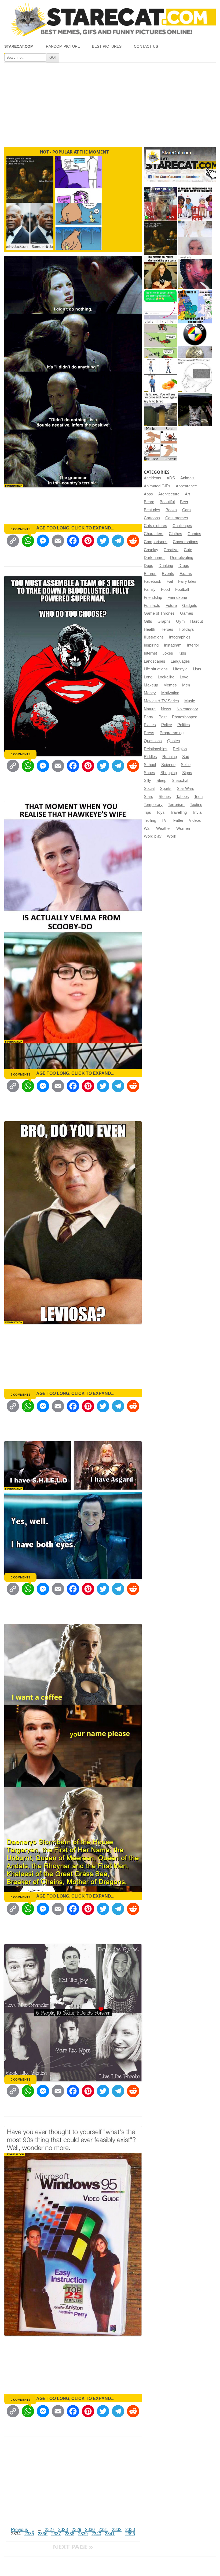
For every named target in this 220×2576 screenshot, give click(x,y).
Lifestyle (180, 669)
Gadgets (190, 606)
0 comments (21, 754)
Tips (147, 812)
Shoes (149, 773)
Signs (187, 773)
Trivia (197, 812)
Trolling (150, 820)
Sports (166, 789)
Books (171, 510)
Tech (198, 797)
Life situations (156, 669)
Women (183, 828)
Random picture (63, 46)
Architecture (169, 494)
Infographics (180, 637)
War (147, 828)
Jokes (168, 653)
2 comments (21, 1074)
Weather (164, 828)
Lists (197, 669)
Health (149, 629)
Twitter (178, 820)
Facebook (153, 581)
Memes (170, 685)
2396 (130, 2534)
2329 (76, 2530)
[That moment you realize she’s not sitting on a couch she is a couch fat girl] (161, 272)
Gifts (148, 621)
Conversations (186, 542)
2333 (130, 2530)
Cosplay (151, 550)
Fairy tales (187, 581)
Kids (182, 653)
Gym (180, 621)
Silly (147, 781)
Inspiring (151, 645)
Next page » (73, 2547)
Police (167, 725)
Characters (154, 534)
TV (164, 820)
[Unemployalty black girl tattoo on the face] (195, 272)
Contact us (146, 46)
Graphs (164, 621)
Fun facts (152, 606)
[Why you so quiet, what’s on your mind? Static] (195, 375)
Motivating (170, 693)
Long (148, 677)
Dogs (148, 566)
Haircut (197, 621)
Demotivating (182, 558)
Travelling (178, 812)
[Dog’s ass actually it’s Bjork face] (195, 238)
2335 (29, 2534)
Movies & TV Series (161, 701)
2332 (117, 2530)
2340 (96, 2534)
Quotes (174, 741)
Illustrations (154, 637)
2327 (50, 2530)
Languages (180, 661)
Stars (148, 797)
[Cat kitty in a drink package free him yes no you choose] (161, 204)
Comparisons (156, 542)
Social (149, 789)
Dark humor (154, 558)
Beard (149, 502)
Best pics (152, 510)
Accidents (153, 478)
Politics (184, 725)
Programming (172, 733)
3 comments (21, 529)
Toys (161, 812)
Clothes (175, 534)
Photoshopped (185, 717)
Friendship (153, 598)
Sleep (161, 781)
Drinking (166, 566)
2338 (69, 2534)
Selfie (186, 765)
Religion (180, 749)
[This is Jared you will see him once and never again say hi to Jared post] (161, 410)
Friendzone (177, 598)
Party (148, 717)
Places (150, 725)
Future (171, 606)
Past (163, 717)
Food (165, 589)
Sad (186, 757)
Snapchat (180, 781)
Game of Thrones (159, 613)
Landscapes (155, 661)
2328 (63, 2530)
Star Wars (186, 789)
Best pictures (107, 46)
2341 (110, 2534)
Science (168, 765)
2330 (90, 2530)
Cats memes (177, 518)
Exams (186, 574)
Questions (153, 741)
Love (184, 677)
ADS (171, 478)
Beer (184, 502)
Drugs (184, 566)
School (150, 765)
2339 (83, 2534)
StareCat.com (19, 46)
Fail (170, 581)
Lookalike (166, 677)
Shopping (169, 773)
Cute (188, 550)
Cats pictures (155, 526)
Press (149, 733)
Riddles (150, 757)
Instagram (173, 645)
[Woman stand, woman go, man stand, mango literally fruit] (161, 375)
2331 (103, 2530)
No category (187, 709)
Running (170, 757)
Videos (195, 820)
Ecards (150, 574)
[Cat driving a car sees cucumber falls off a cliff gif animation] (195, 410)
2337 (56, 2534)
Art (187, 494)
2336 (43, 2534)
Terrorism (176, 805)
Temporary (153, 805)
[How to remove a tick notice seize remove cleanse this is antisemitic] (161, 444)
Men (186, 685)
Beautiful (167, 502)
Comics (194, 534)
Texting (196, 805)
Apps (148, 494)
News (166, 709)
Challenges (182, 526)
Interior (193, 645)
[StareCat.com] (110, 20)
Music (190, 701)
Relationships (156, 749)
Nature (150, 709)
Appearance (186, 486)
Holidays (186, 629)
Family (150, 589)
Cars (186, 510)
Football (182, 589)
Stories (165, 797)
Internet (150, 653)
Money (150, 693)
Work (172, 836)
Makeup (151, 685)
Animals (187, 478)
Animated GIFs (157, 486)
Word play (153, 836)
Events (168, 574)
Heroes (167, 629)
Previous (19, 2530)
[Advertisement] (110, 103)
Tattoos (183, 797)
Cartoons (152, 518)
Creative (171, 550)
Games (187, 613)
